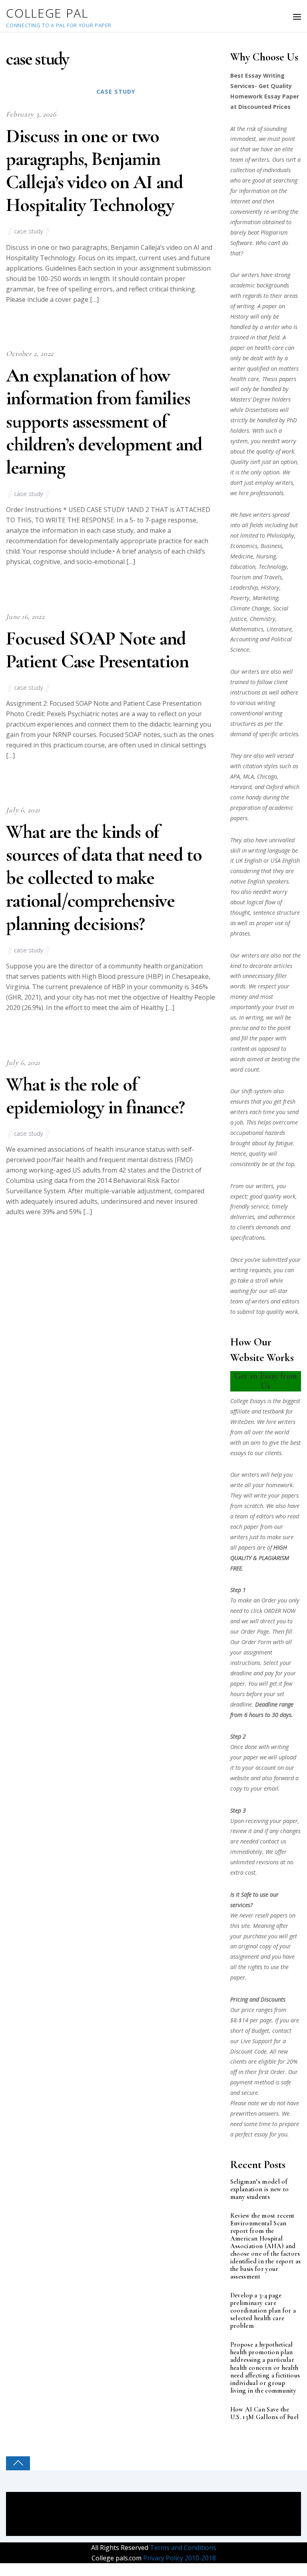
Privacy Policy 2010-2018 (179, 2558)
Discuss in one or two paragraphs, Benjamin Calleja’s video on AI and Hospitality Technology (94, 171)
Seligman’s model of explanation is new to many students (260, 2189)
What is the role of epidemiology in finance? (95, 1096)
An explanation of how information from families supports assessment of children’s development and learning (104, 422)
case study (116, 91)
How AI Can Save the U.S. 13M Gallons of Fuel (265, 2413)
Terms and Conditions (182, 2548)
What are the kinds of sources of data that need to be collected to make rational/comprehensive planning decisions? (104, 878)
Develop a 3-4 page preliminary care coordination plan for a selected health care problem (263, 2311)
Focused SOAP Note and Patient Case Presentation (97, 650)
